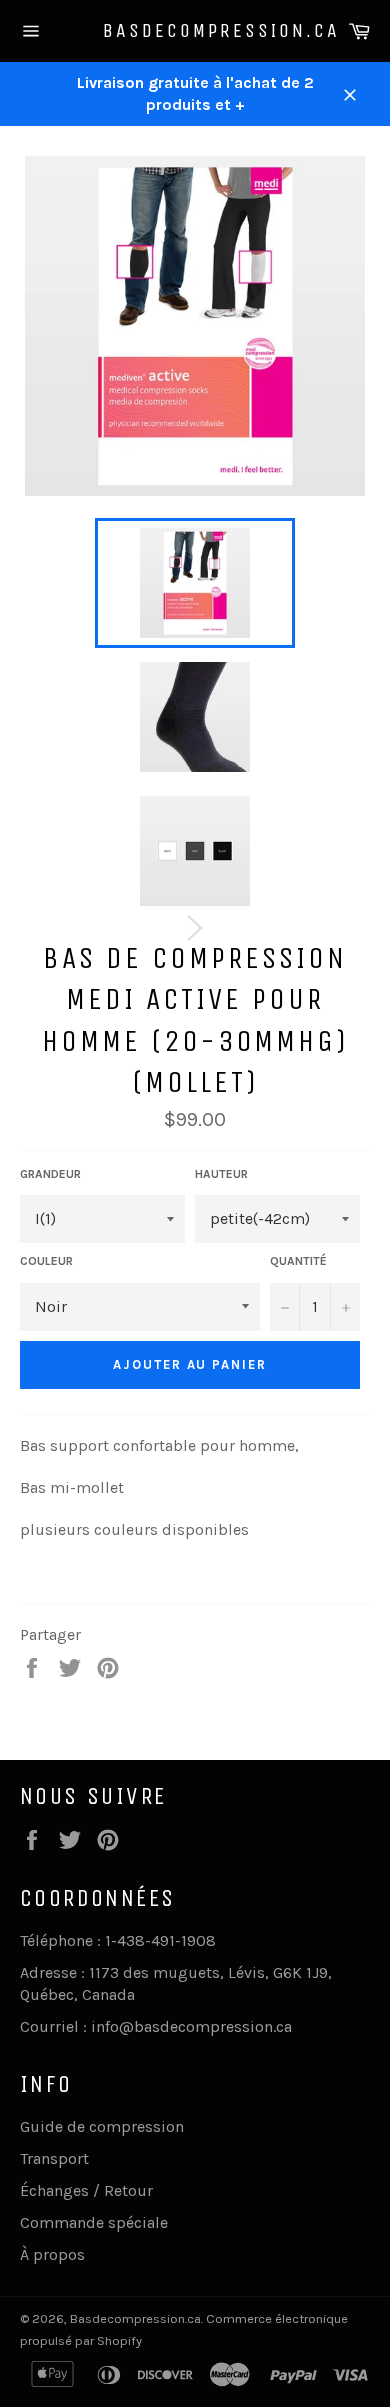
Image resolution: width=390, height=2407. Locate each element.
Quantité (298, 1261)
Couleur (46, 1261)
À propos (52, 2254)
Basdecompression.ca (195, 30)
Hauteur (221, 1174)
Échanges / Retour (86, 2190)
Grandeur (50, 1174)
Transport (54, 2158)
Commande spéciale (94, 2222)
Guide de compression (102, 2126)
